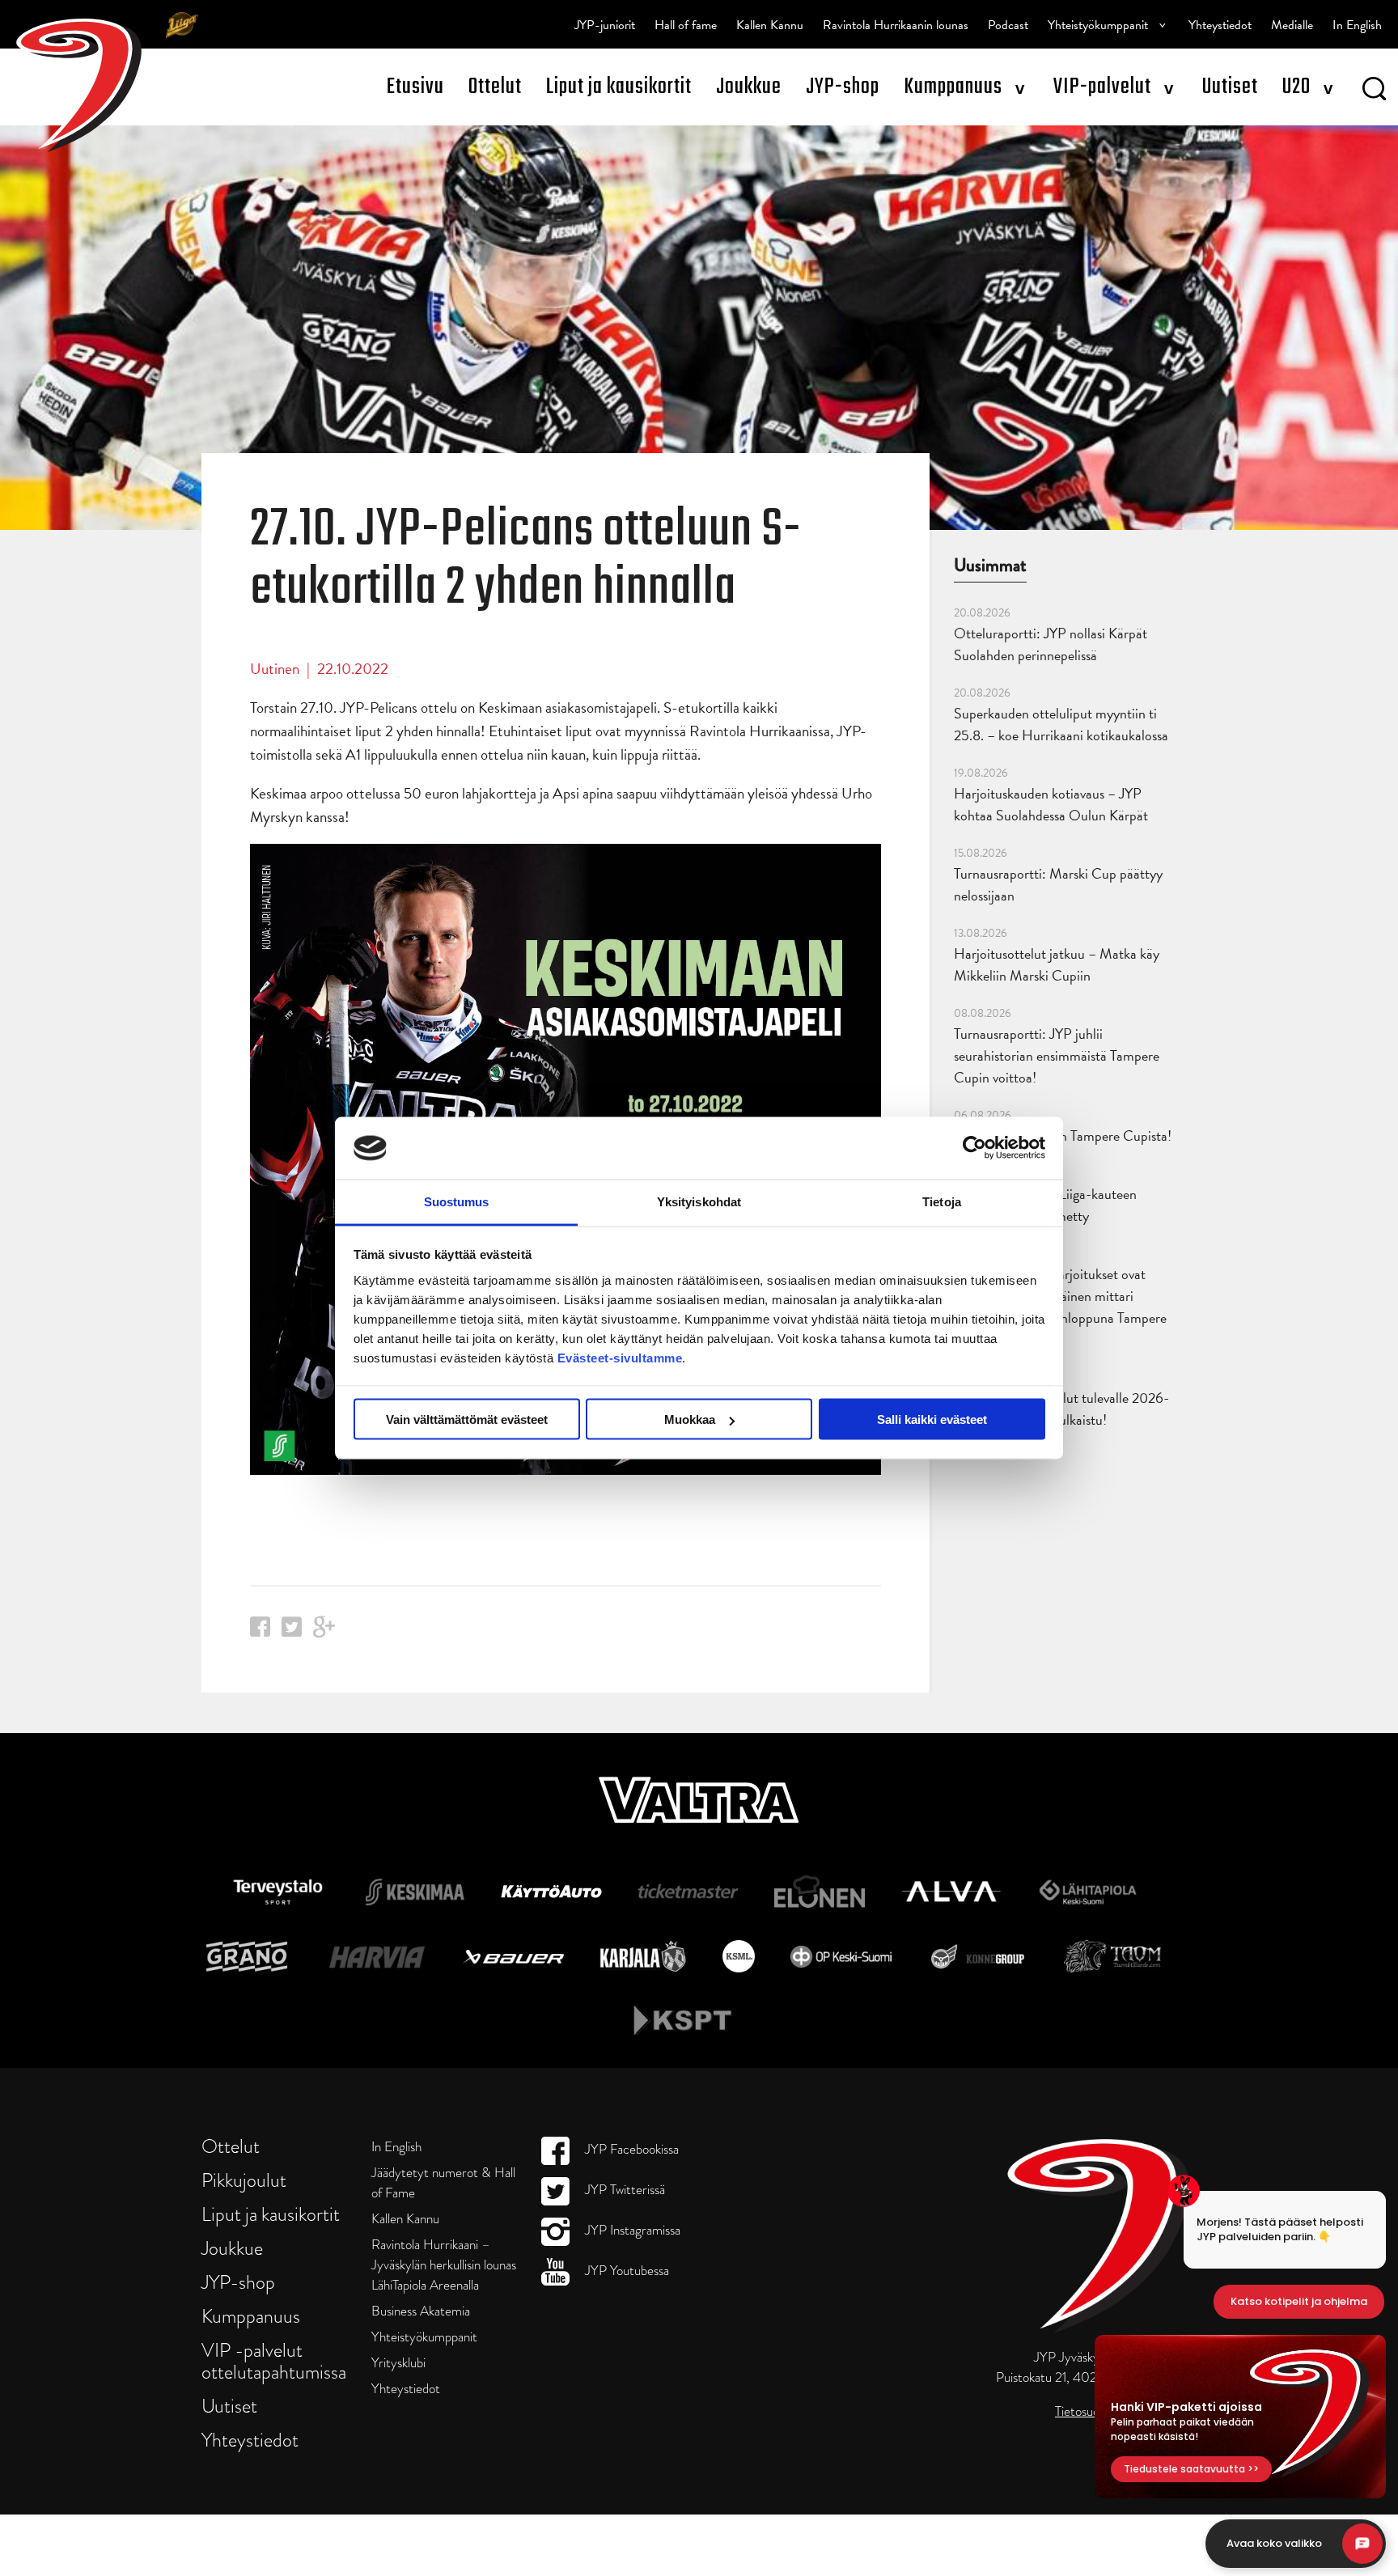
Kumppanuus (953, 87)
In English (1357, 25)
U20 (1296, 87)
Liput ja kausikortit (619, 87)
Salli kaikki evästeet (932, 1419)
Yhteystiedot (1220, 25)
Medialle (1292, 25)
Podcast (1008, 25)
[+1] (324, 1632)
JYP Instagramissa (631, 2230)
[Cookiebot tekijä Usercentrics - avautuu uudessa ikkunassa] (974, 1148)
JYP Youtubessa (625, 2271)
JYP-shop (843, 87)
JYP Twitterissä (623, 2190)
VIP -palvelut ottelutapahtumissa (274, 2361)
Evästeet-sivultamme (620, 1357)
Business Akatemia (421, 2311)
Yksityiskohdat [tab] (699, 1201)
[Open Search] (1374, 91)
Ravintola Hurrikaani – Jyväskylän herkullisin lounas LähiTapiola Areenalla (444, 2265)
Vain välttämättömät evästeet (467, 1419)
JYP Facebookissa (630, 2149)
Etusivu (415, 87)
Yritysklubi (398, 2363)
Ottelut (495, 87)
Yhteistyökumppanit (1098, 25)
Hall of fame (686, 25)
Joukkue (749, 87)
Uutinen (275, 669)
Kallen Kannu (770, 25)
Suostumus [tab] (457, 1201)
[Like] (260, 1631)
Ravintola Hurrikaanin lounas (896, 25)
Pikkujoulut (244, 2180)
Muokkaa (690, 1419)
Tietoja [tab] (942, 1201)
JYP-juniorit (605, 25)
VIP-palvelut (1102, 87)
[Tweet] (292, 1631)
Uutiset (1230, 87)
